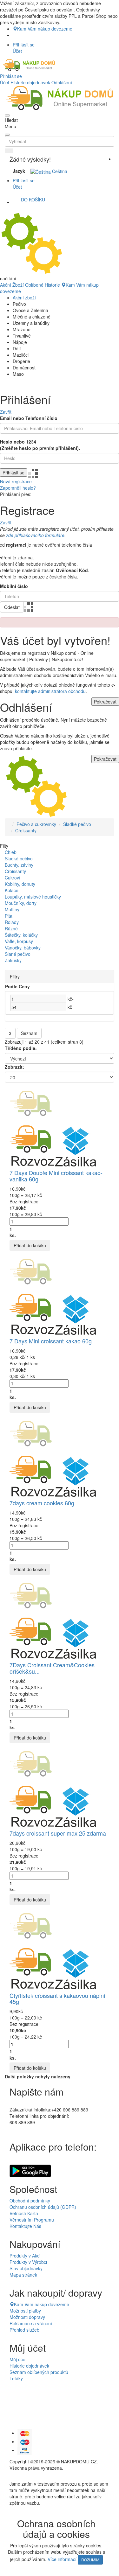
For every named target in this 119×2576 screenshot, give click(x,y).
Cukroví (13, 878)
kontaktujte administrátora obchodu (50, 691)
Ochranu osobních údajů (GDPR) (43, 2207)
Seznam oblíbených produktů (39, 2372)
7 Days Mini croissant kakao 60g (51, 1341)
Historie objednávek (30, 82)
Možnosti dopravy (27, 2317)
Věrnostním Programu (32, 2220)
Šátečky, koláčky (21, 935)
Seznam (29, 1033)
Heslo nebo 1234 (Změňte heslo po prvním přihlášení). (40, 445)
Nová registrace (16, 481)
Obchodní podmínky (30, 2201)
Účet (5, 82)
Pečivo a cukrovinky (36, 824)
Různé (11, 928)
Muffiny (12, 909)
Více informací (62, 2559)
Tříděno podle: (21, 1048)
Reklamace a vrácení (31, 2323)
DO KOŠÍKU (33, 199)
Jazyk (19, 171)
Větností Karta (24, 2213)
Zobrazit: (14, 1067)
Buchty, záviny (19, 865)
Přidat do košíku (30, 1245)
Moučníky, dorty (21, 903)
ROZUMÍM (90, 2560)
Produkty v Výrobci (28, 2262)
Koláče (12, 890)
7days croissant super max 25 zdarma (58, 1833)
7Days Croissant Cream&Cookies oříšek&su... (52, 1668)
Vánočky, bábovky (23, 948)
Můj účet (18, 2359)
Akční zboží (24, 297)
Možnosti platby (25, 2311)
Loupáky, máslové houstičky (33, 897)
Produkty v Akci (25, 2256)
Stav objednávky (26, 2268)
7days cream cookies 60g (42, 1503)
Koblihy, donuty (20, 884)
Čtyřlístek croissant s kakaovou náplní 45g (57, 1998)
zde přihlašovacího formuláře (35, 535)
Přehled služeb (24, 2330)
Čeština (59, 171)
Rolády (12, 922)
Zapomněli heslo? (18, 488)
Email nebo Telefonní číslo (29, 418)
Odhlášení (62, 82)
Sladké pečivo (77, 824)
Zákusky (13, 960)
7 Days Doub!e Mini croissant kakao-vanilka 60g (56, 1176)
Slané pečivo (18, 954)
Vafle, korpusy (19, 941)
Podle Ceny (17, 986)
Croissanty (26, 830)
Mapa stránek (23, 2275)
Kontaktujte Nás (25, 2226)
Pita (9, 916)
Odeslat (12, 607)
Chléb (11, 852)
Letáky (16, 2378)
